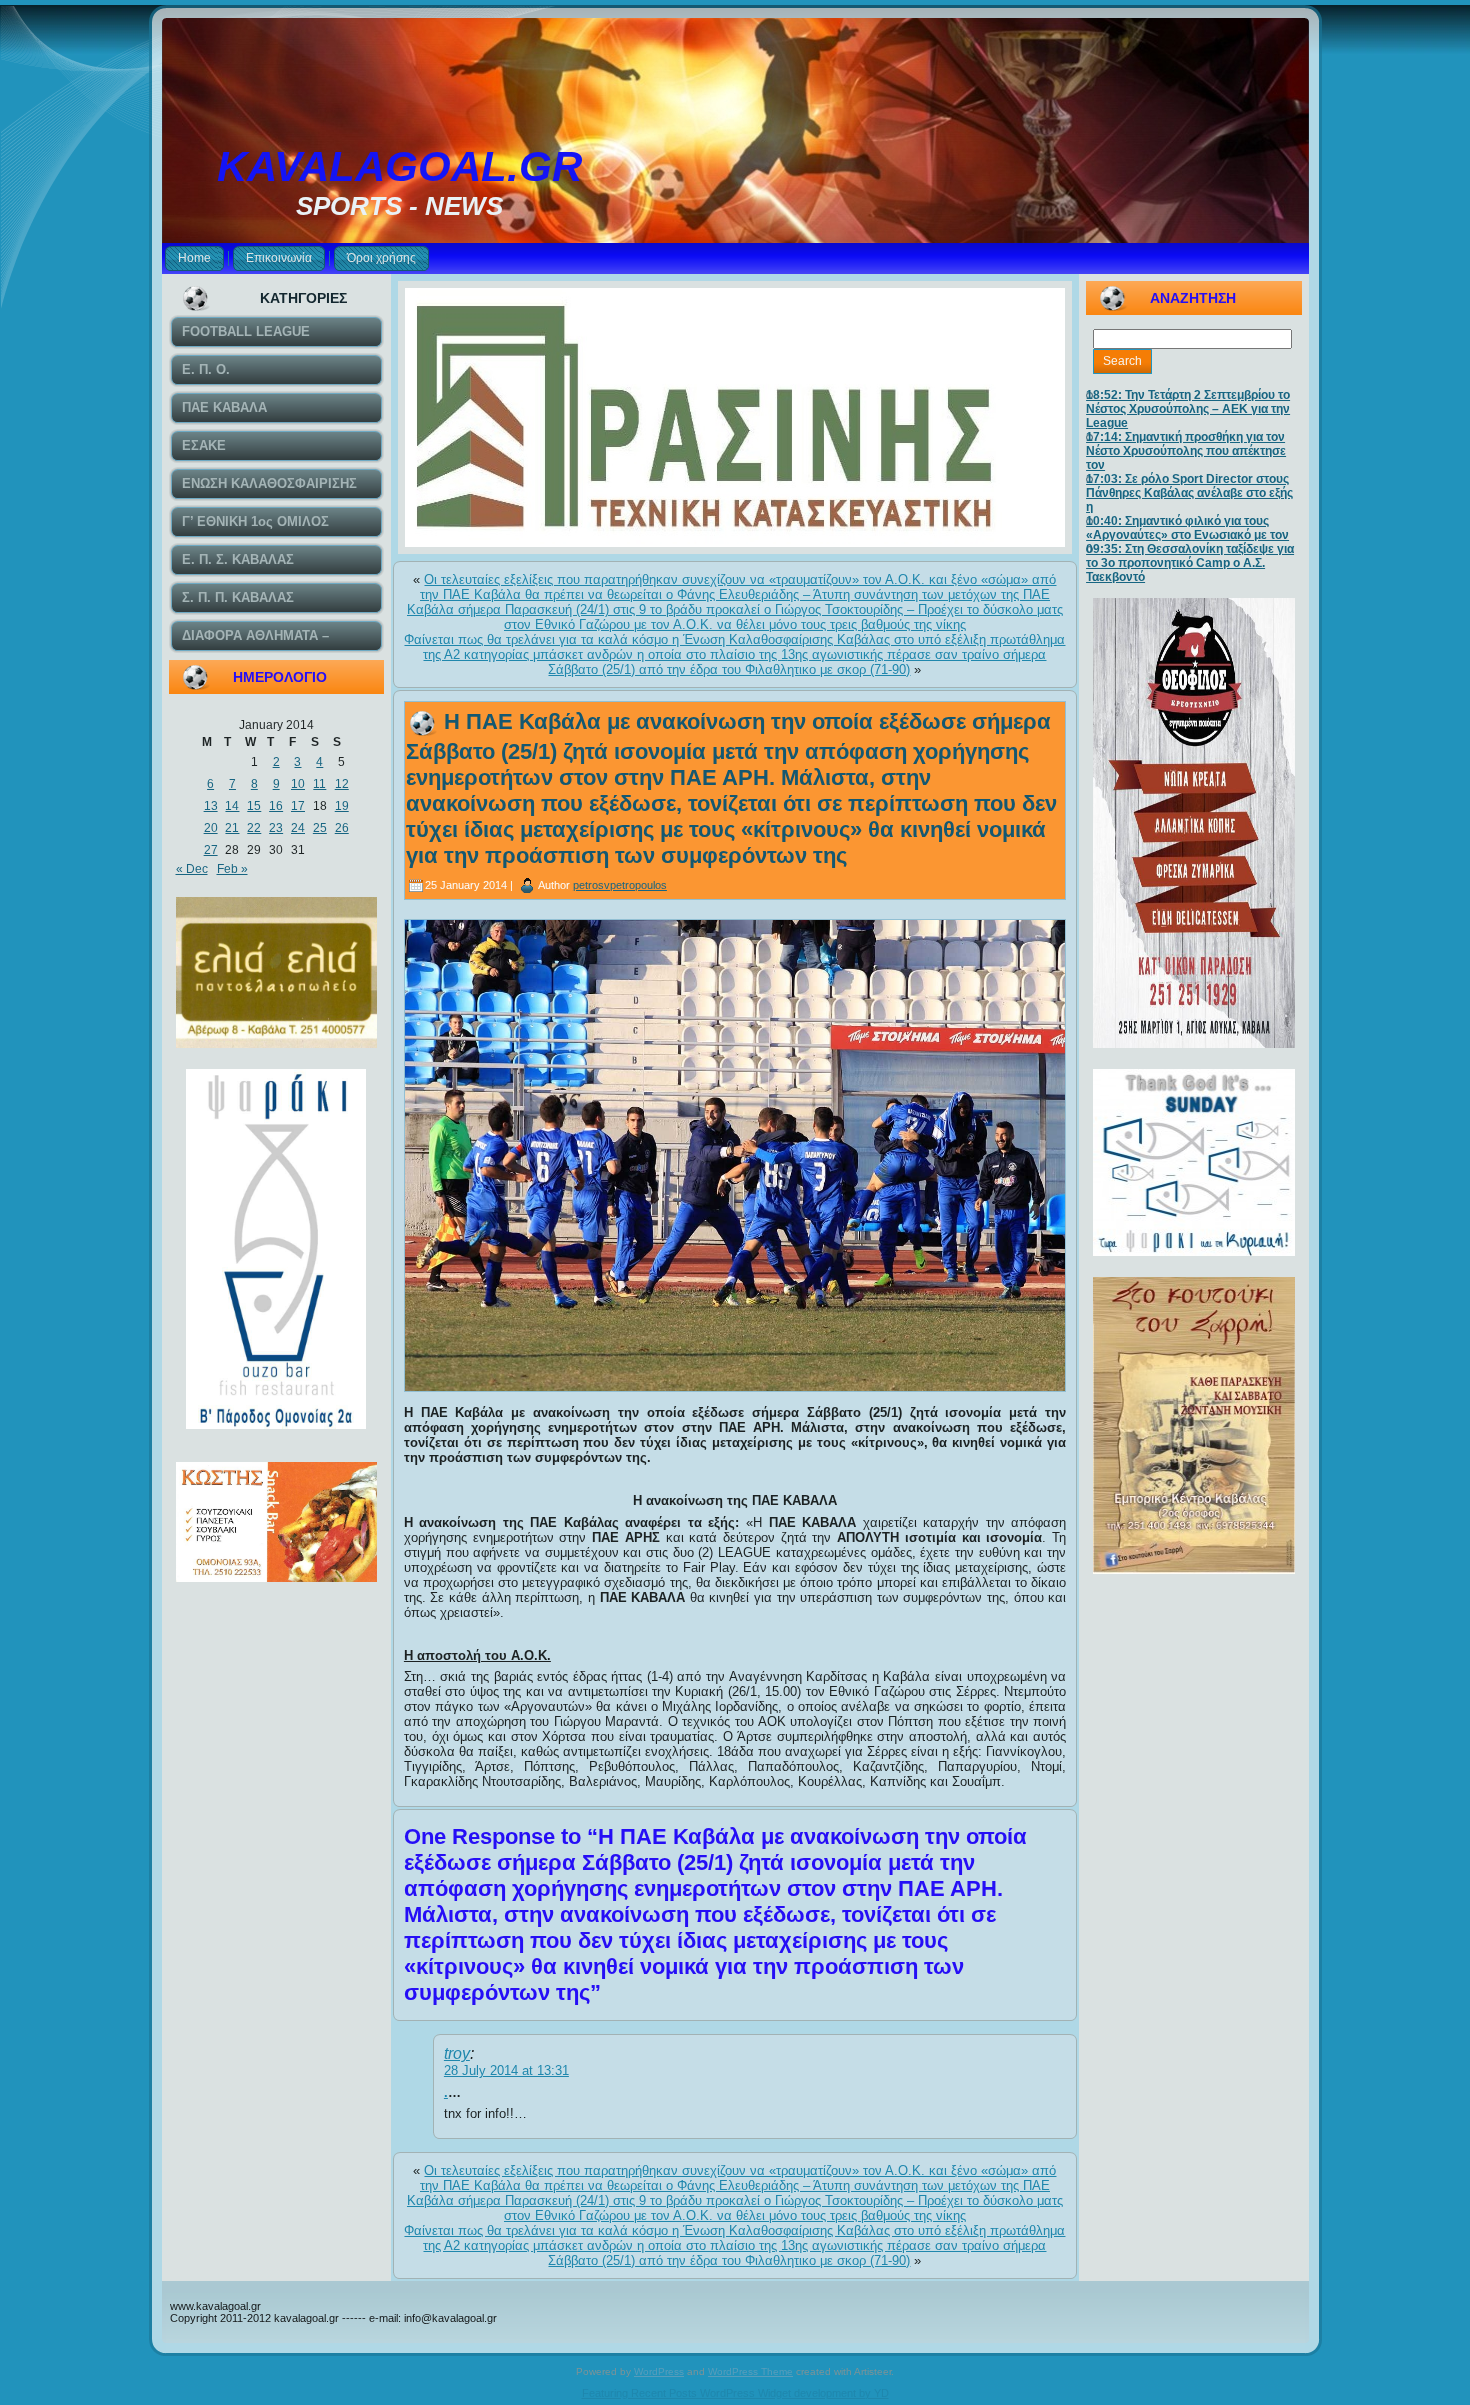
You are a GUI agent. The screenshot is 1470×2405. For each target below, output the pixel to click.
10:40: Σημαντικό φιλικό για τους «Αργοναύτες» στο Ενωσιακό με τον (1187, 528)
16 (276, 806)
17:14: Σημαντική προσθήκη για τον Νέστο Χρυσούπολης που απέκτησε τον (1186, 451)
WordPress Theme (750, 2371)
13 (211, 806)
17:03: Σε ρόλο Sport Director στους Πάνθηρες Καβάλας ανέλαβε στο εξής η (1189, 493)
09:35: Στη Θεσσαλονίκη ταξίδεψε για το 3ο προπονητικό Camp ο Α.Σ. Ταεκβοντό (1190, 563)
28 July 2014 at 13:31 (506, 2070)
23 (276, 828)
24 (298, 828)
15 (254, 806)
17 (298, 806)
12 (342, 784)
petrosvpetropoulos (620, 885)
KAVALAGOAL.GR (399, 166)
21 (232, 828)
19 (342, 806)
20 (211, 828)
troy (457, 2053)
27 (211, 850)
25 (320, 828)
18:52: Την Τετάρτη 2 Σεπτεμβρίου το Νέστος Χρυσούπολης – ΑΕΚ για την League (1188, 409)
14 (232, 806)
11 (319, 784)
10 (298, 784)
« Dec (192, 869)
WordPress (659, 2371)
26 (342, 828)
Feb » (232, 869)
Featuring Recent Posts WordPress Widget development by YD (735, 2393)
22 (254, 828)
